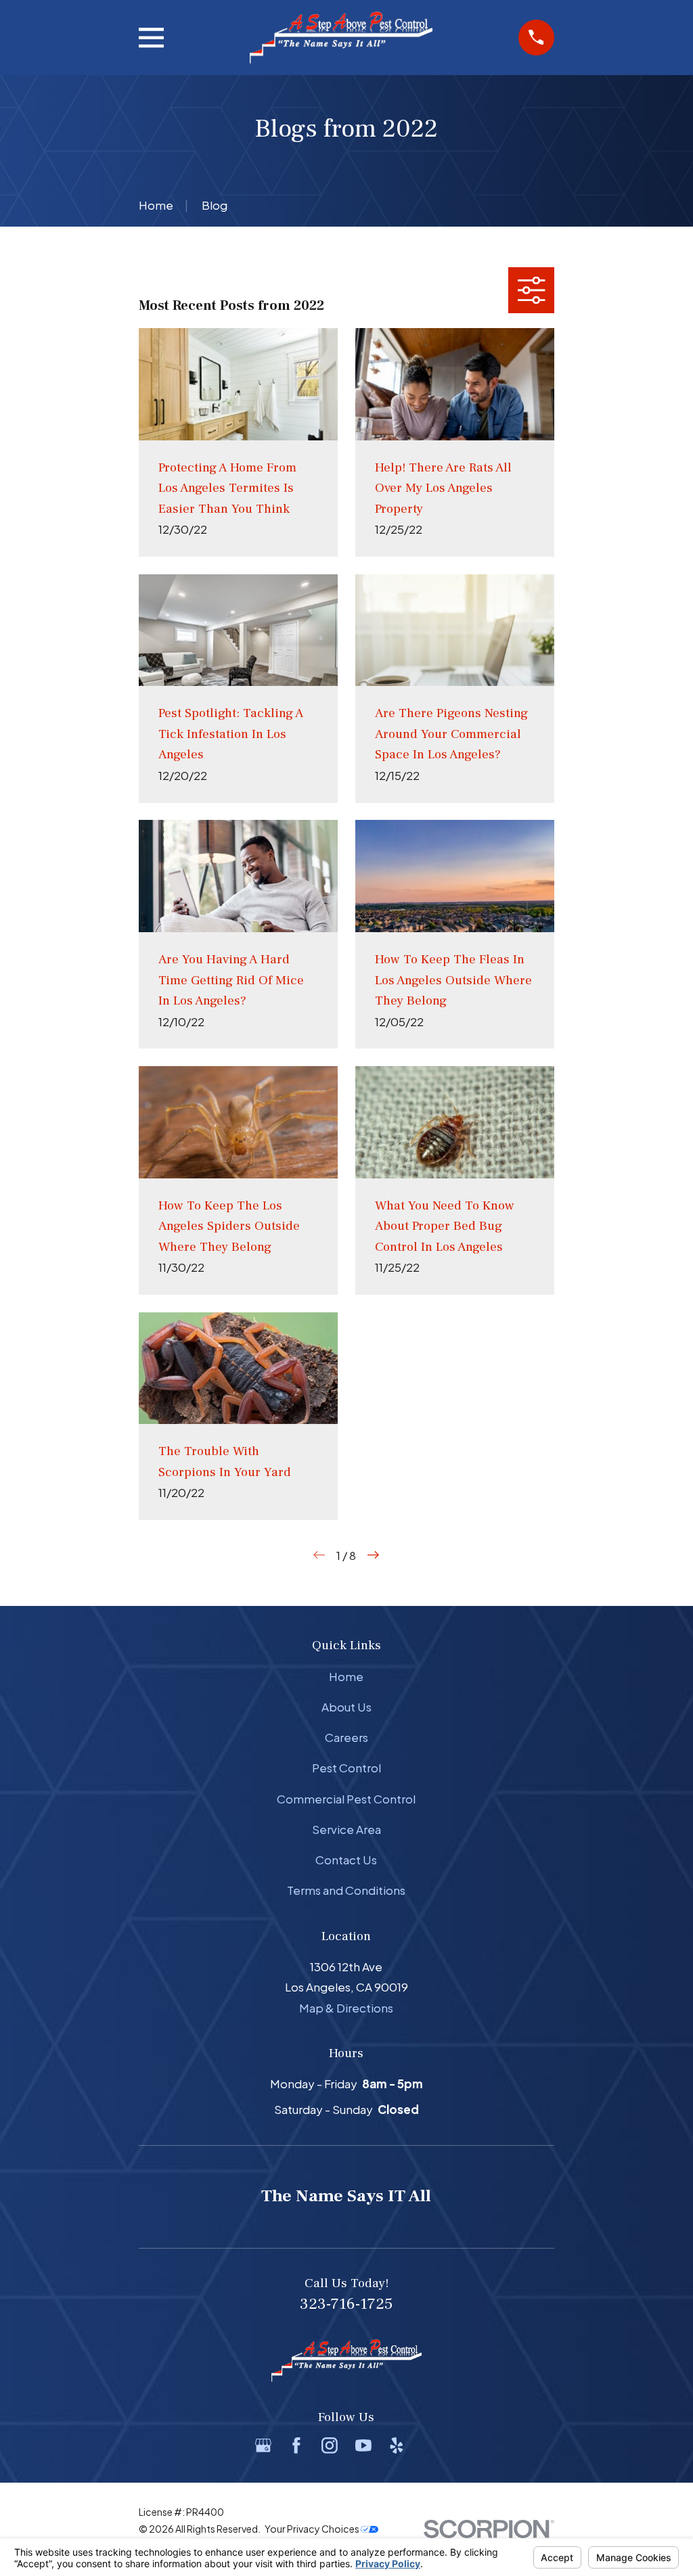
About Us (346, 1707)
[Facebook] (296, 2445)
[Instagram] (330, 2445)
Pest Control (346, 1768)
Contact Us (346, 1860)
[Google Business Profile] (263, 2445)
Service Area (346, 1829)
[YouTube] (363, 2445)
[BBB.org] (430, 2445)
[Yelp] (397, 2445)
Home (346, 1676)
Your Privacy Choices (313, 2529)
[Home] (341, 38)
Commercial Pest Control (346, 1799)
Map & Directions (346, 2008)
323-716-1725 (346, 2304)
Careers (346, 1737)
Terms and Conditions (346, 1890)
